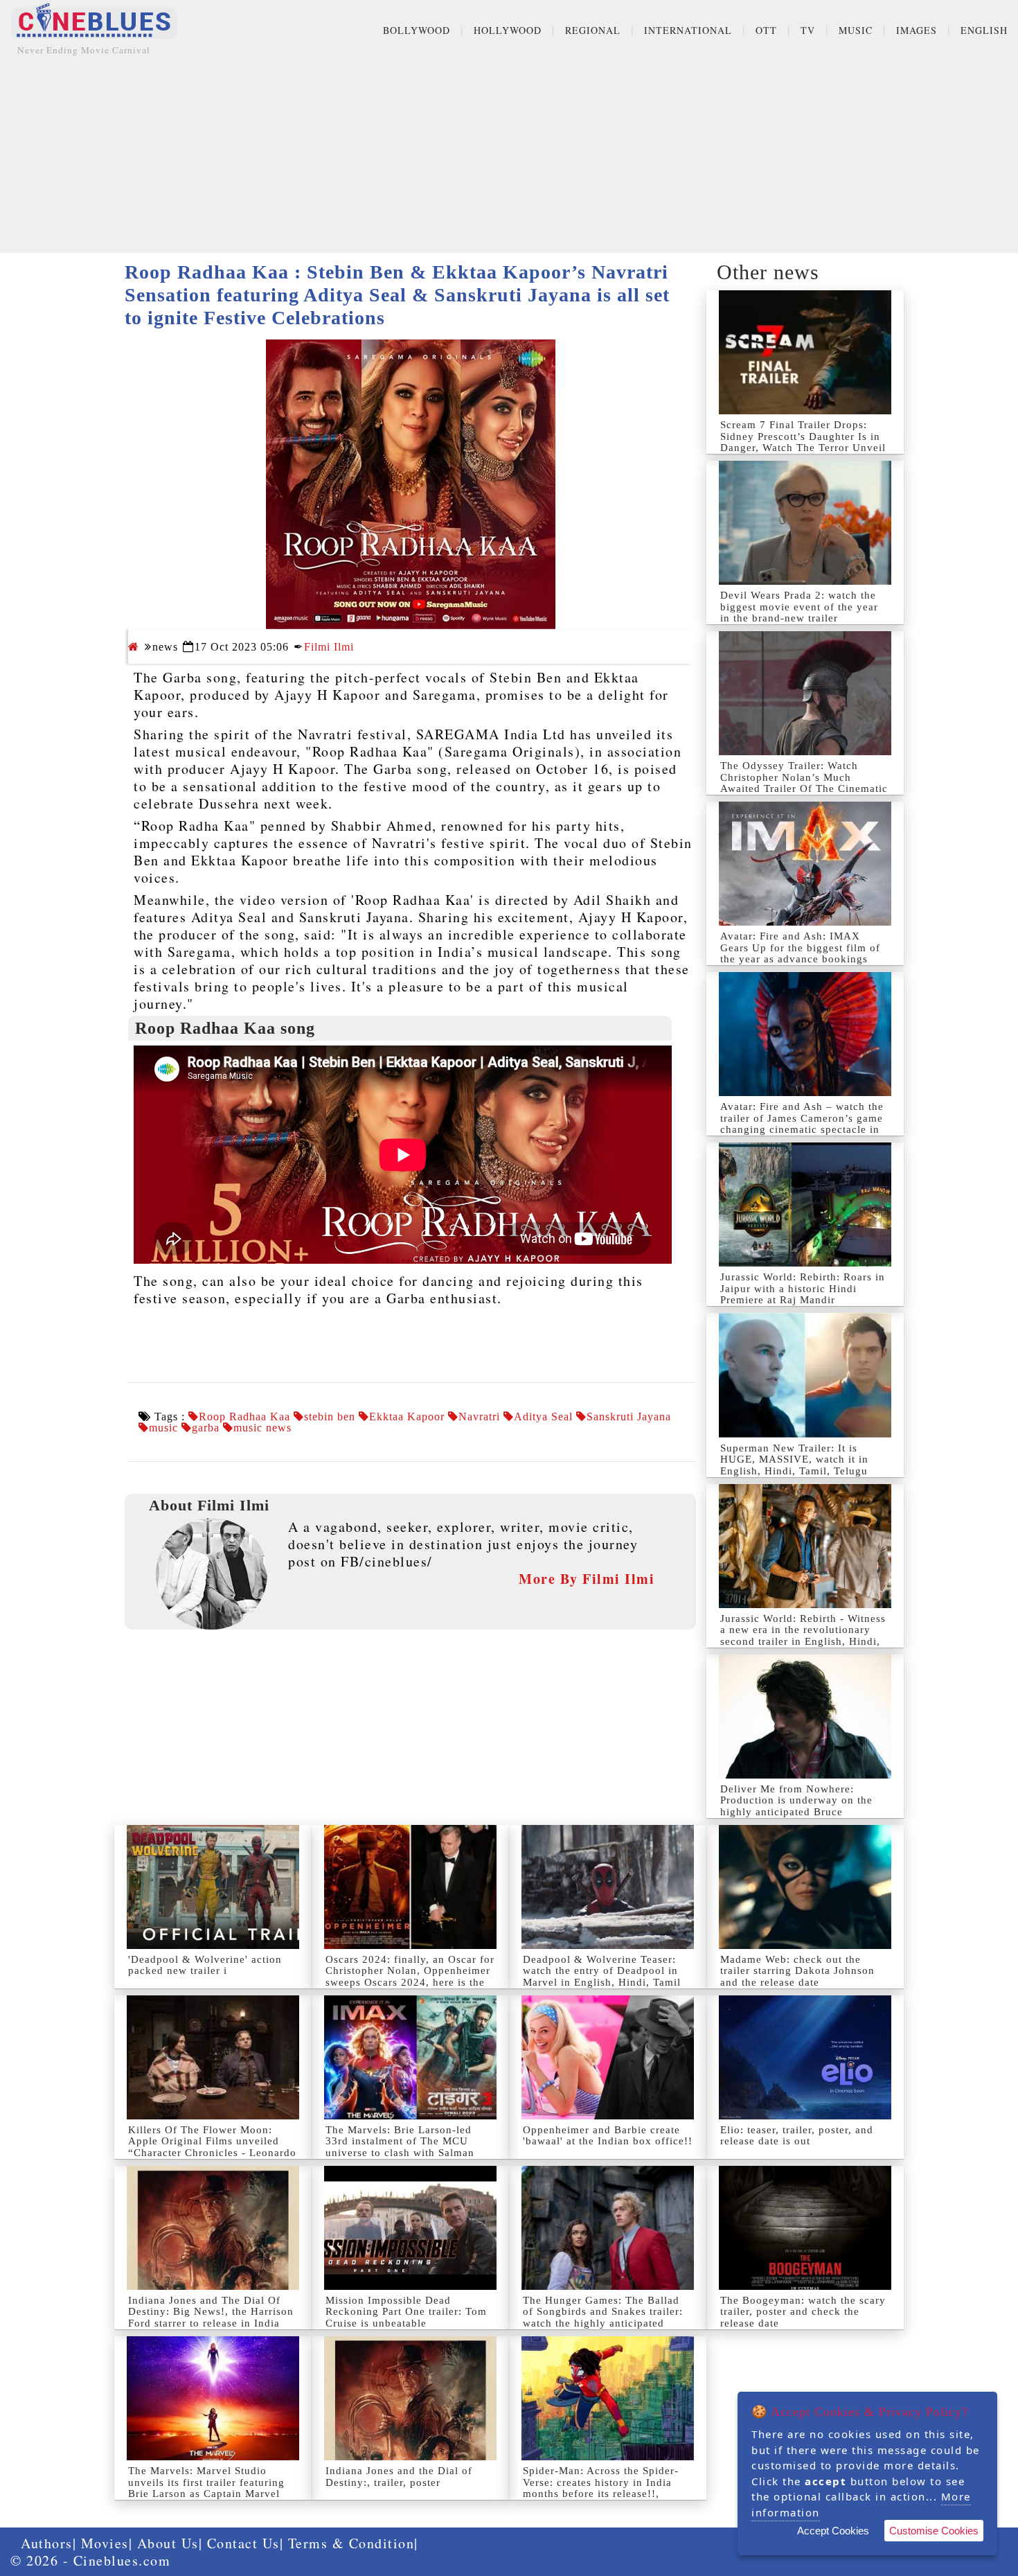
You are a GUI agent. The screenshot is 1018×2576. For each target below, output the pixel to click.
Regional (593, 30)
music (163, 1428)
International (688, 30)
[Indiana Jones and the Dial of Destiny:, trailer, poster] (410, 2398)
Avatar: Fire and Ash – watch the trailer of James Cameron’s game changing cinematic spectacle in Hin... (802, 1124)
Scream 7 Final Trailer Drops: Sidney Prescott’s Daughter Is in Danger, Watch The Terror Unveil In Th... (803, 442)
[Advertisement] (509, 156)
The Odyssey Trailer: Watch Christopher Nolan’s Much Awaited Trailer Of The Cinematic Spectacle (804, 783)
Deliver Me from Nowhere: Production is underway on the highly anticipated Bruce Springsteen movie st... (796, 1806)
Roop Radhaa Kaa (244, 1417)
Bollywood (417, 30)
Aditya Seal (543, 1417)
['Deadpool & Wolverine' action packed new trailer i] (213, 1887)
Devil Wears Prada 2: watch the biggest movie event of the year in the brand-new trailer (799, 607)
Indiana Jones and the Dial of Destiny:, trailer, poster (399, 2477)
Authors (47, 2543)
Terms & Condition (351, 2543)
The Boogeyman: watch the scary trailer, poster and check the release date (803, 2312)
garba (206, 1428)
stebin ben (330, 1417)
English (984, 30)
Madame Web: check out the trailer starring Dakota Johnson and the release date (797, 1971)
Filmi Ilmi (329, 647)
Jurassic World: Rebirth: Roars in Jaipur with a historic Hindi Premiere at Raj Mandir (803, 1288)
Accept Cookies (833, 2531)
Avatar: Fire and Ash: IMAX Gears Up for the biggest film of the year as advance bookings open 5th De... (800, 953)
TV (808, 30)
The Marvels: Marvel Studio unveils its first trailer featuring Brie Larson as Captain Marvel (206, 2482)
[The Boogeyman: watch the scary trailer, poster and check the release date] (805, 2228)
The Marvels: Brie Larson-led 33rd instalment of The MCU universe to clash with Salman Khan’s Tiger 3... (400, 2147)
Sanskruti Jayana (629, 1417)
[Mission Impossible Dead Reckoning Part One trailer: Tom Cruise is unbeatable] (410, 2228)
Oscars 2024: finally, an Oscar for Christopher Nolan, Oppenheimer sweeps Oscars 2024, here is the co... (410, 1977)
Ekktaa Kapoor (407, 1417)
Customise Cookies (934, 2531)
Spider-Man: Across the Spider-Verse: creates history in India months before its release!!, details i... (601, 2488)
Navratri (479, 1417)
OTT (766, 30)
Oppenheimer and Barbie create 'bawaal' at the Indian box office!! (608, 2136)
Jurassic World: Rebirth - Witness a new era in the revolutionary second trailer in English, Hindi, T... (803, 1636)
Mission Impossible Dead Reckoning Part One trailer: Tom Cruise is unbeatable (406, 2312)
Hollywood (508, 30)
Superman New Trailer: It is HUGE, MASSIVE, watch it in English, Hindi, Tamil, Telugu (794, 1459)
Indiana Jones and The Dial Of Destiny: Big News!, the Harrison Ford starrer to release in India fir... (211, 2318)
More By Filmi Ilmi (587, 1579)
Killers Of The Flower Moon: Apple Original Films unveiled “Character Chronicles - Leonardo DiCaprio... (212, 2147)
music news (262, 1428)
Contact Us (243, 2543)
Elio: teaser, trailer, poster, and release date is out (797, 2136)
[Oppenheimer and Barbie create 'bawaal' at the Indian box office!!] (608, 2057)
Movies (105, 2543)
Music (856, 30)
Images (917, 30)
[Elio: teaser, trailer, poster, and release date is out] (805, 2057)
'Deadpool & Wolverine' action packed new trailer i (205, 1965)
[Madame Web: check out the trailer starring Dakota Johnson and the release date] (805, 1887)
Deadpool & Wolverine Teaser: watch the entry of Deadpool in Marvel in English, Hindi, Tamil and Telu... (602, 1977)
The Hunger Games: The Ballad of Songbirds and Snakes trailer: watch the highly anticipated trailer (603, 2318)
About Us (168, 2543)
